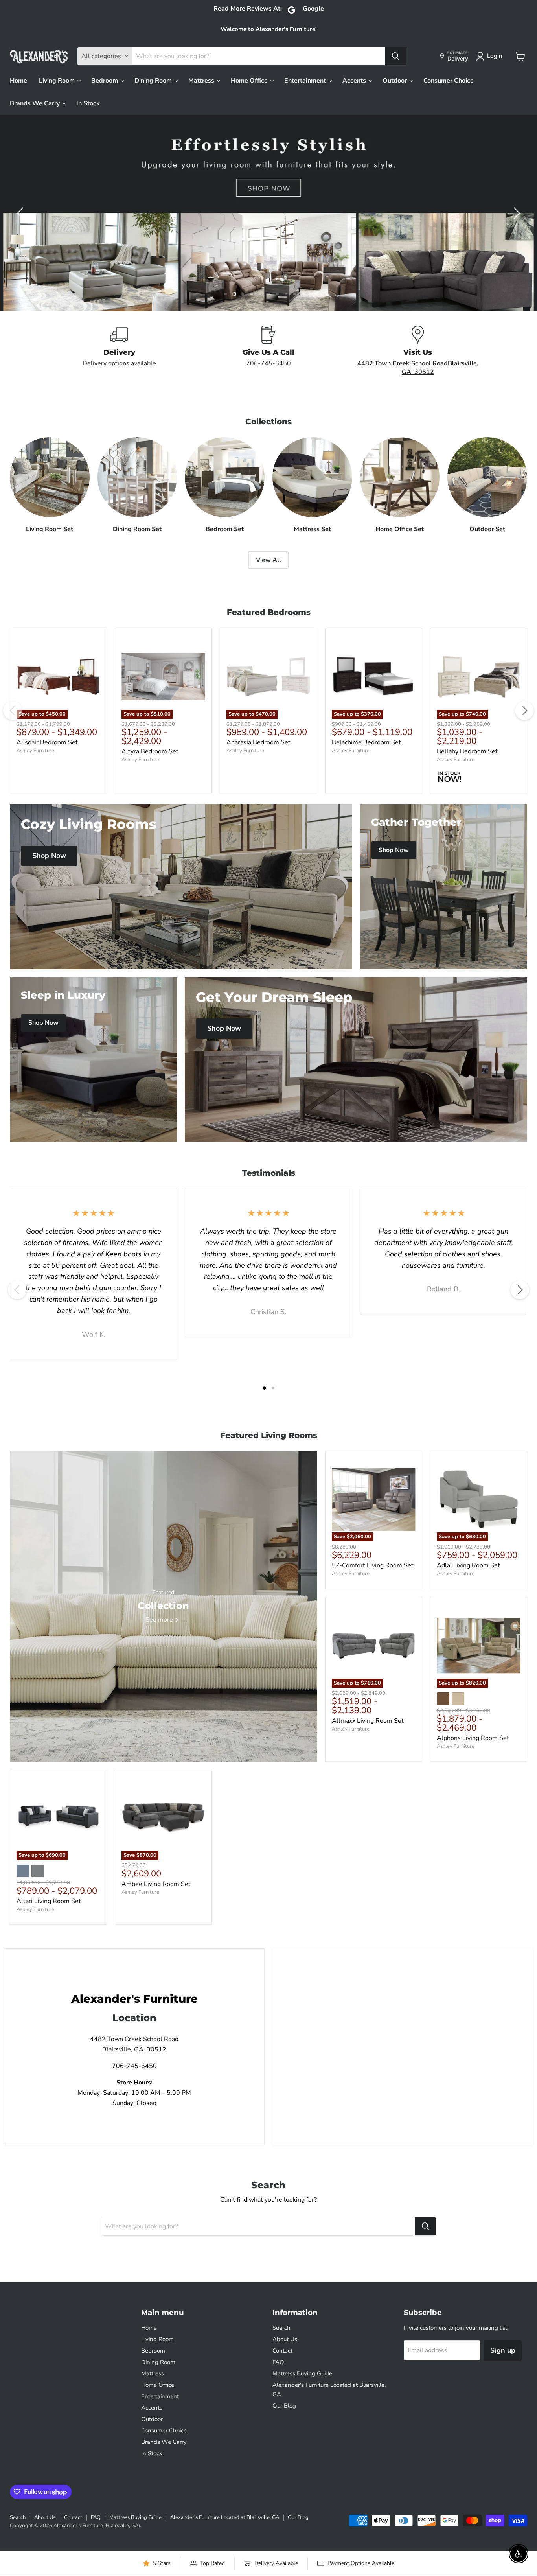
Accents (355, 81)
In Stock (88, 103)
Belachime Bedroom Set (366, 742)
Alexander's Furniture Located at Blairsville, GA (225, 2517)
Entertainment (306, 81)
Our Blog (284, 2406)
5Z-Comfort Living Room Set (373, 1565)
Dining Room (154, 81)
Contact (282, 2351)
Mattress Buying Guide (302, 2373)
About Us (285, 2339)
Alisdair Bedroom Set (47, 742)
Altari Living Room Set (49, 1901)
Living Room (58, 81)
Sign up (503, 2350)
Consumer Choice (449, 81)
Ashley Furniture (35, 751)
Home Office (250, 81)
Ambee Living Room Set (156, 1884)
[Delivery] (119, 351)
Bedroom (105, 81)
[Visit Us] (418, 351)
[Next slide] (515, 213)
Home (18, 81)
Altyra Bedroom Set (150, 751)
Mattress (202, 81)
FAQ (278, 2362)
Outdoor (395, 81)
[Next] (524, 711)
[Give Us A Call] (268, 351)
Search (281, 2328)
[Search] (395, 56)
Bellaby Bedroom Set (467, 751)
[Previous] (13, 711)
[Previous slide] (22, 213)
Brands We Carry (36, 103)
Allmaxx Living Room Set (368, 1721)
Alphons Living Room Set (473, 1738)
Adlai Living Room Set (468, 1565)
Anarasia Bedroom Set (258, 742)
